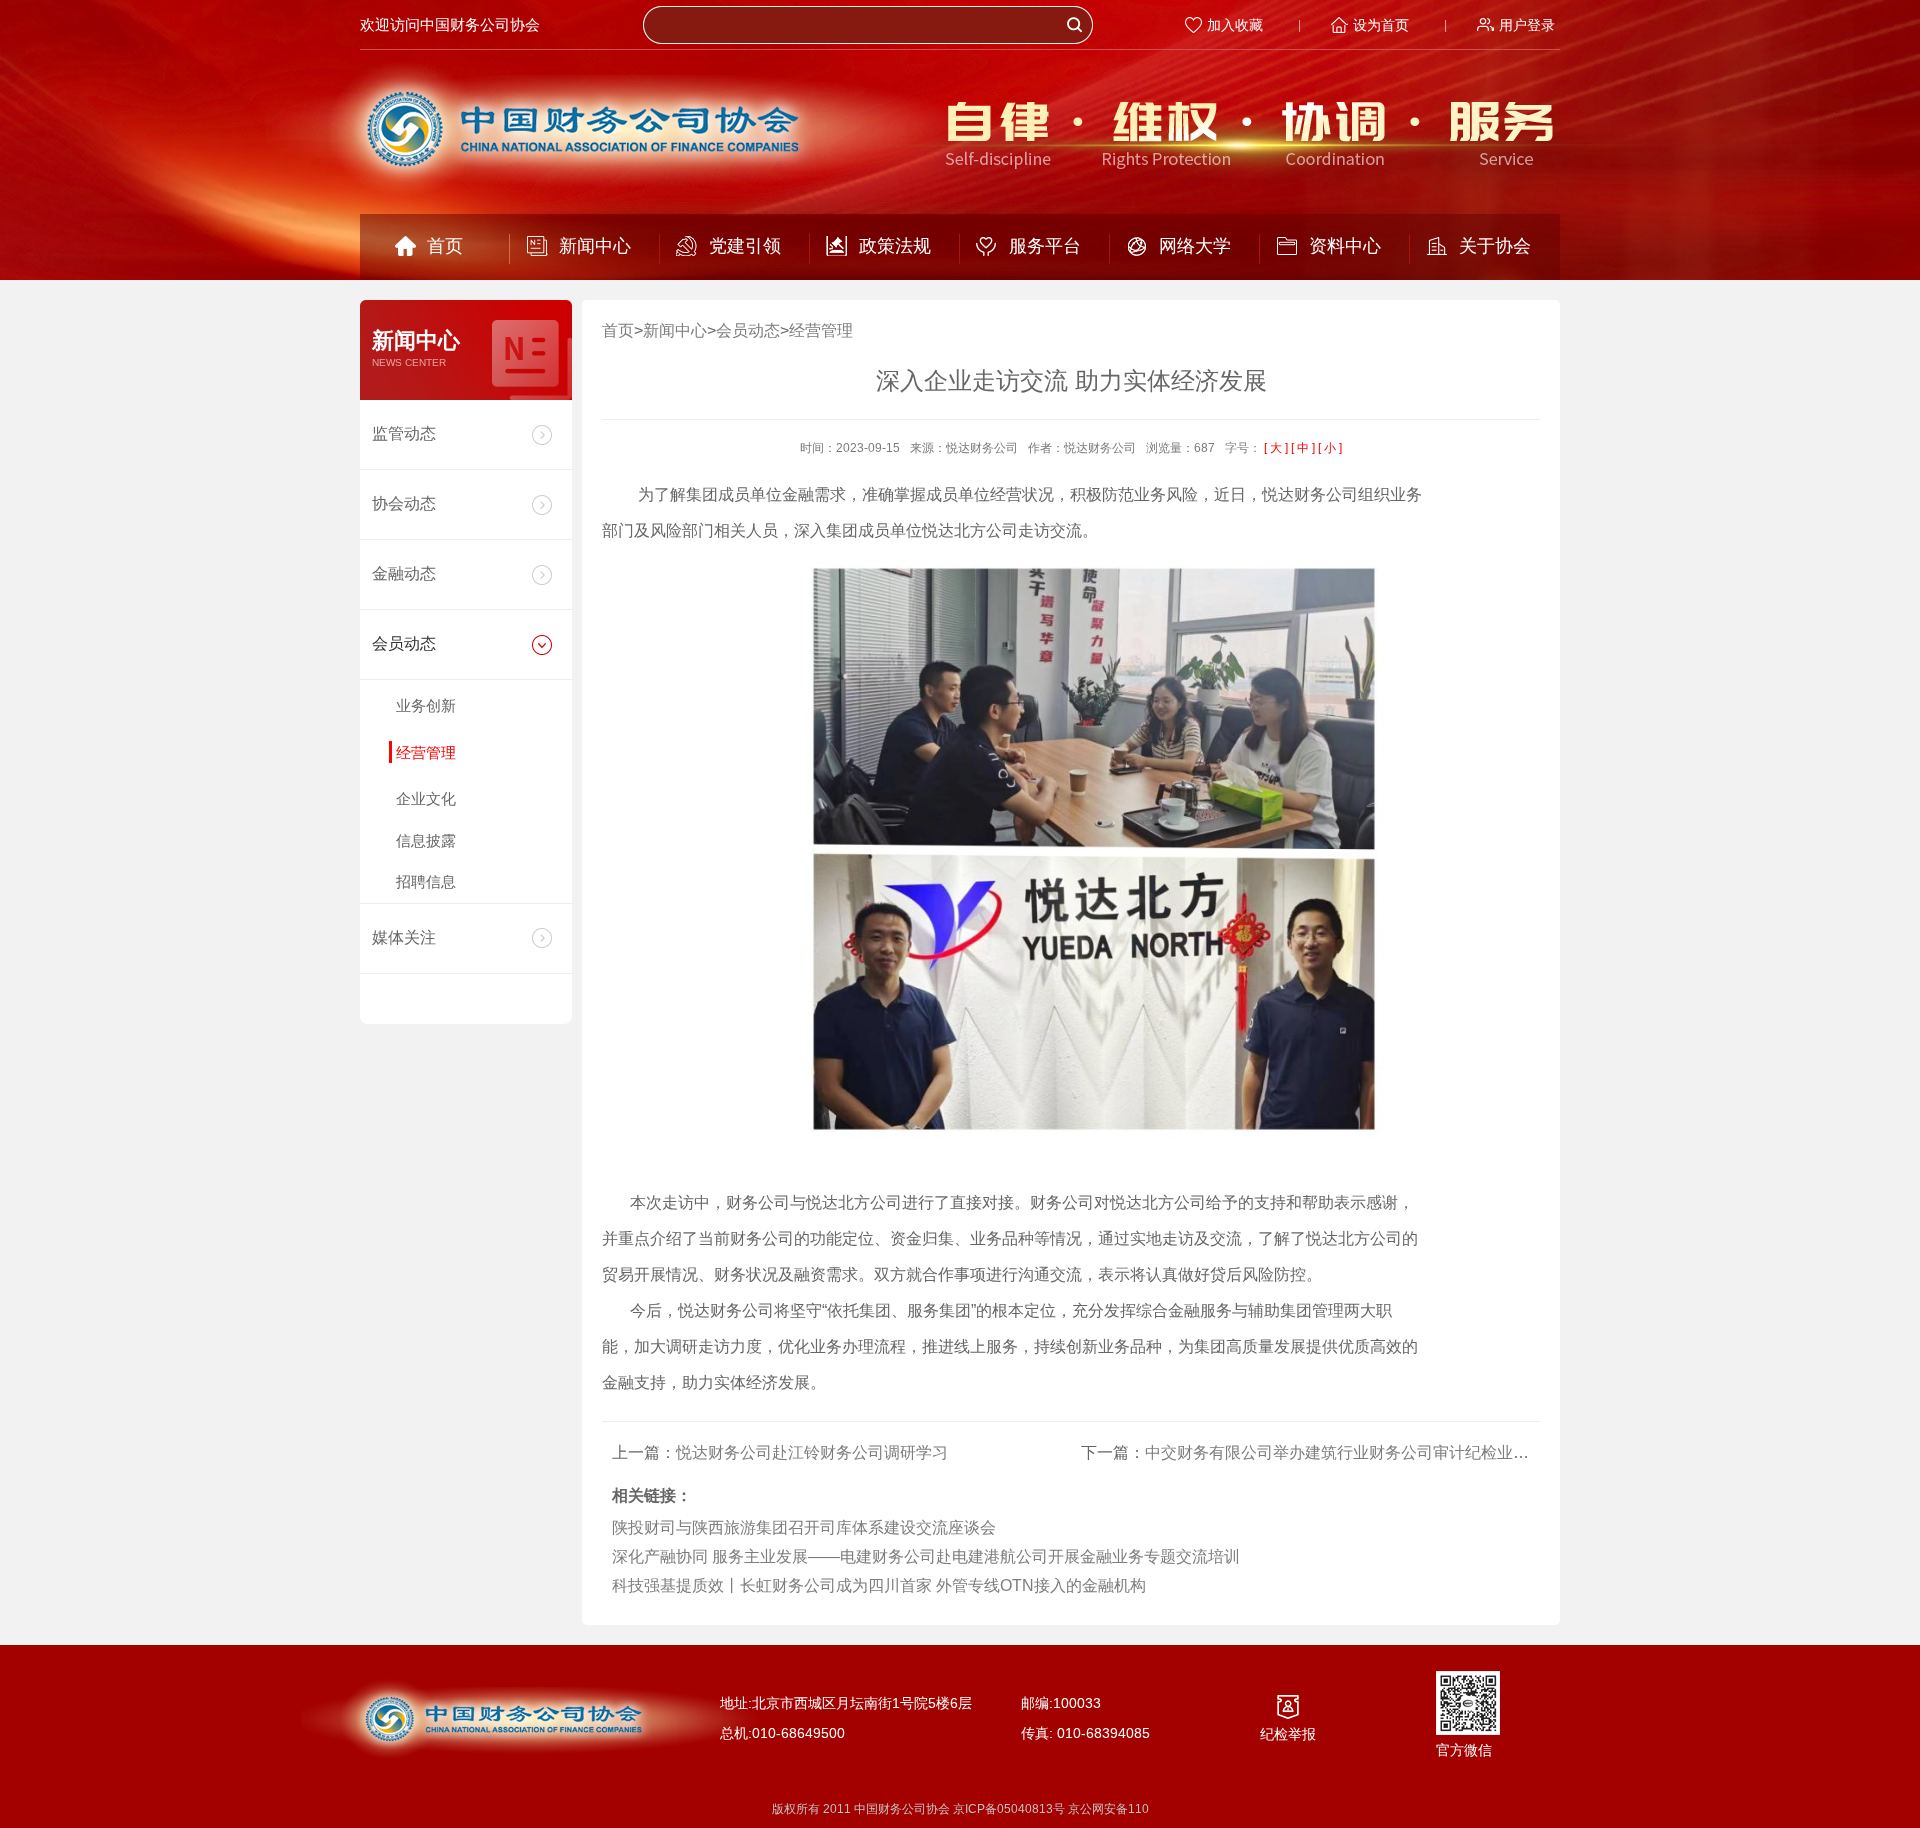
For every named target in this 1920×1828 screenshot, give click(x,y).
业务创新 (426, 705)
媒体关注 (404, 937)
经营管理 (426, 752)
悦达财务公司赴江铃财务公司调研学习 (812, 1452)
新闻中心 (595, 246)
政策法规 (895, 246)
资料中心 (1345, 246)
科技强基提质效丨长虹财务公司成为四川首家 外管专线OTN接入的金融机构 (879, 1585)
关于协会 (1495, 246)
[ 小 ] (1330, 448)
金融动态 (404, 573)
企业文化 (426, 798)
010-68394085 (1103, 1733)
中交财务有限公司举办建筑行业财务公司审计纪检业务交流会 (1361, 1452)
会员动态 (404, 643)
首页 (445, 246)
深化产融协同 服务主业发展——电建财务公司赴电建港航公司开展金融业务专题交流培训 (926, 1556)
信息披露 (426, 840)
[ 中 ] (1303, 448)
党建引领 (745, 246)
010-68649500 (798, 1733)
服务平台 (1045, 246)
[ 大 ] (1276, 448)
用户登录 (1527, 25)
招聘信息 (426, 881)
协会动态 (404, 503)
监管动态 (404, 433)
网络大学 (1195, 246)
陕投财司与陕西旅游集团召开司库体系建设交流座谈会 (804, 1527)
